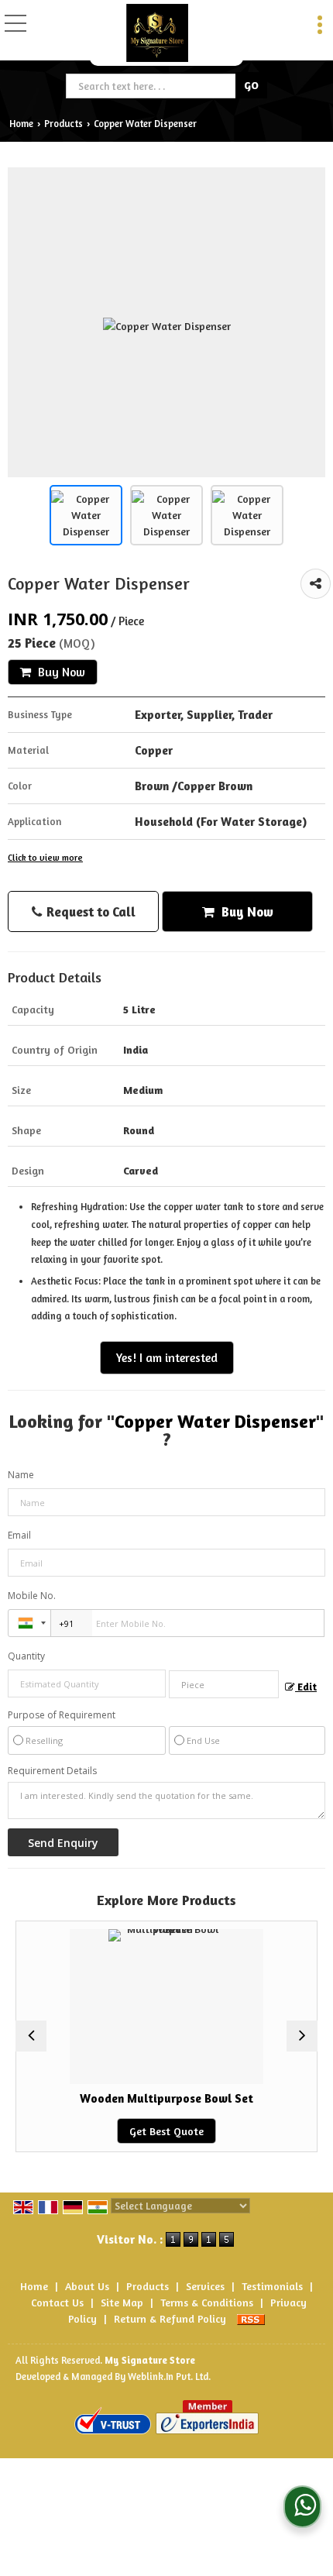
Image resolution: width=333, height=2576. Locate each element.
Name (21, 1475)
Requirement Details (52, 1771)
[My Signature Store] (157, 33)
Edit (306, 1687)
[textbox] (152, 86)
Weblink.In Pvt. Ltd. (169, 2377)
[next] (302, 2036)
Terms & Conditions (207, 2302)
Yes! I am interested (167, 1358)
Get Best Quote (151, 2131)
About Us (87, 2286)
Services (205, 2286)
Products (64, 124)
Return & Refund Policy (170, 2318)
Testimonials (272, 2286)
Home (21, 124)
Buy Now (60, 672)
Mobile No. (32, 1596)
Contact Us (57, 2302)
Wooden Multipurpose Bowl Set (151, 2098)
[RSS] (251, 2318)
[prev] (31, 2036)
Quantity (26, 1656)
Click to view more (45, 858)
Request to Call (89, 911)
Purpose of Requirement (62, 1715)
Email (19, 1535)
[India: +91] (29, 1623)
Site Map (122, 2302)
